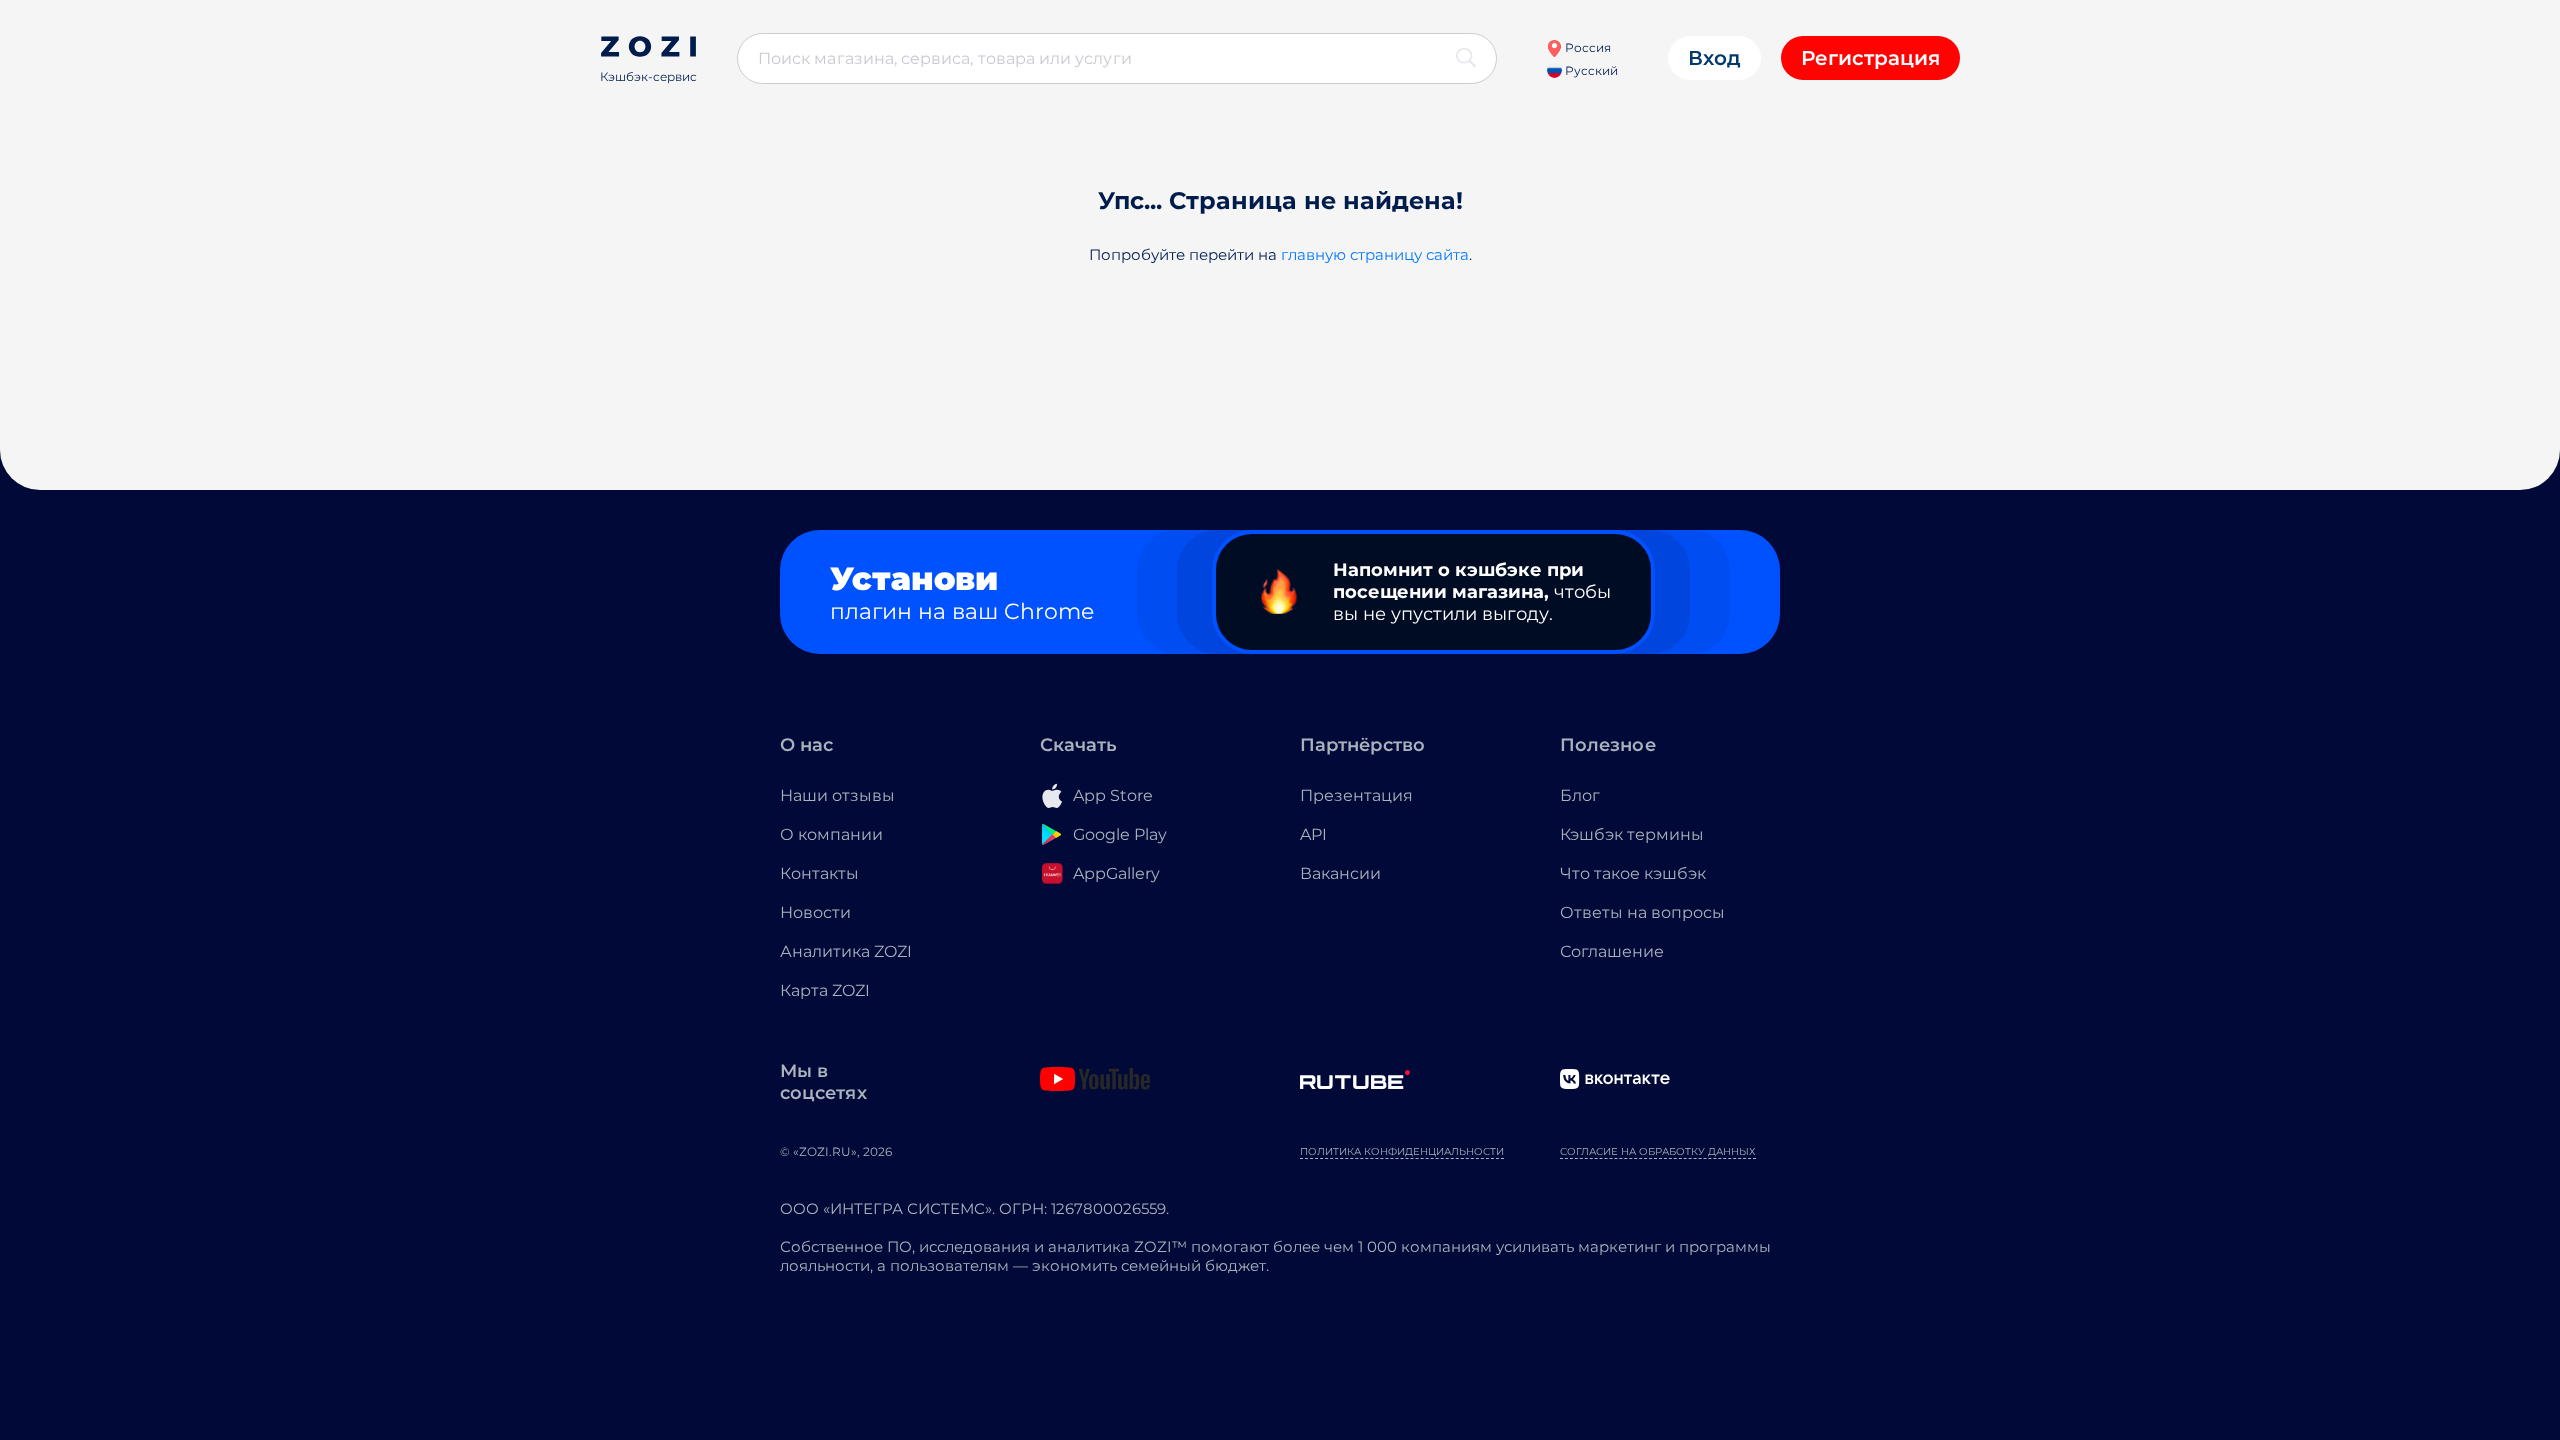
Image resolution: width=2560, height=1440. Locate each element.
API (1313, 834)
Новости (815, 912)
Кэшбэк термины (1632, 834)
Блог (1580, 795)
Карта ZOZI (825, 990)
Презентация (1356, 795)
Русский (1590, 70)
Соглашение (1612, 951)
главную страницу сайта (1375, 254)
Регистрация (1870, 58)
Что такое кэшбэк (1633, 873)
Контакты (819, 873)
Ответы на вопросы (1642, 912)
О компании (831, 834)
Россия (1586, 47)
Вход (1714, 58)
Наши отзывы (837, 795)
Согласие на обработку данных (1658, 1151)
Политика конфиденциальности (1402, 1151)
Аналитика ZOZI (846, 951)
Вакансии (1340, 873)
